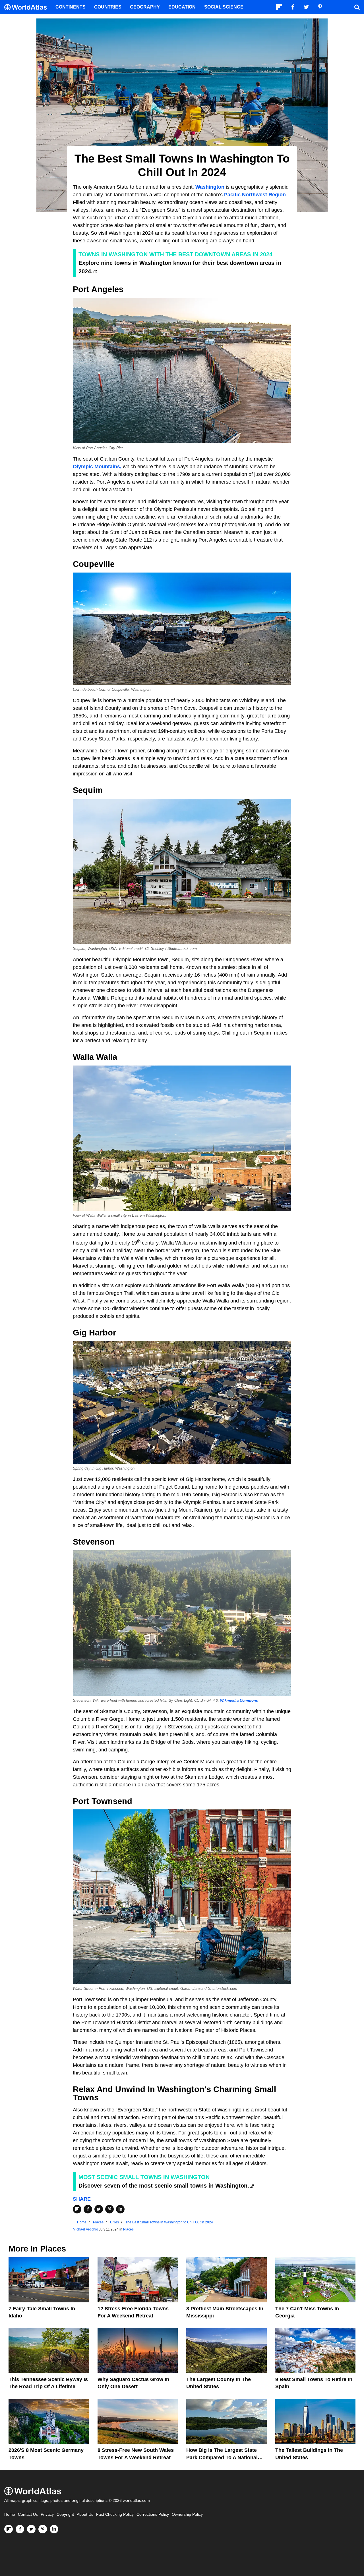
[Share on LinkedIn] (120, 2209)
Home (10, 2514)
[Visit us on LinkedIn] (54, 2529)
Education (182, 7)
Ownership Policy (187, 2514)
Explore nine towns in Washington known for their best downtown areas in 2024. (180, 267)
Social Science (224, 7)
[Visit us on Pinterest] (43, 2529)
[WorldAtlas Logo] (28, 7)
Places (128, 2229)
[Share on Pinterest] (109, 2209)
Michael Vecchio (85, 2229)
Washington (210, 187)
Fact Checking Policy (115, 2514)
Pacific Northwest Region (255, 195)
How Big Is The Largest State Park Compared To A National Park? (222, 2457)
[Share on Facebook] (88, 2209)
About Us (85, 2514)
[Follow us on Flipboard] (9, 2529)
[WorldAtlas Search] (357, 7)
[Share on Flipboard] (77, 2209)
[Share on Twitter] (99, 2209)
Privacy (47, 2514)
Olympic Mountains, (97, 467)
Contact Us (28, 2514)
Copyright (65, 2514)
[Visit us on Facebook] (20, 2529)
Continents (71, 7)
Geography (145, 7)
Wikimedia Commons (239, 1701)
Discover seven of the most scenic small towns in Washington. (164, 2186)
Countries (108, 7)
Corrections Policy (153, 2514)
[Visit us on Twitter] (31, 2529)
